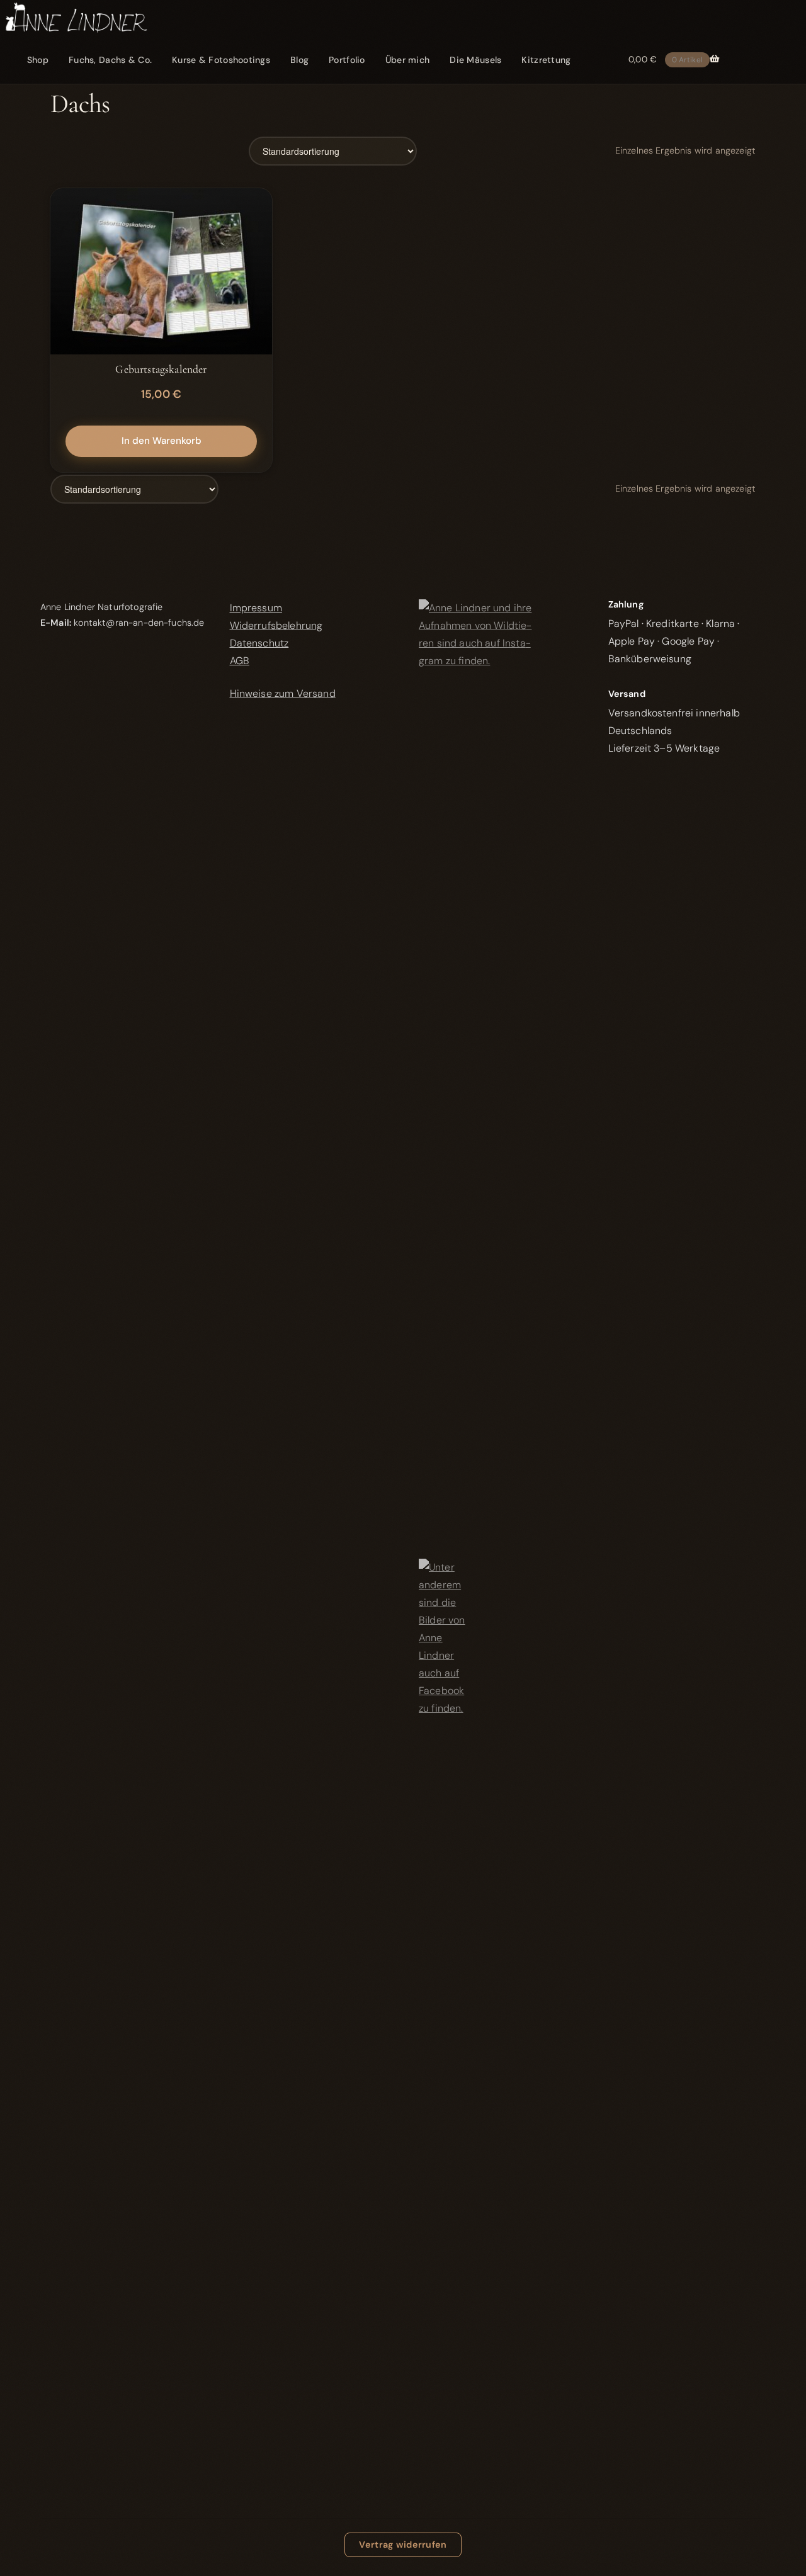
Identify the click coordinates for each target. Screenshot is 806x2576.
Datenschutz (259, 643)
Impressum (256, 608)
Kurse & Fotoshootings (221, 60)
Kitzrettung (546, 60)
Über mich (408, 60)
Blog (299, 60)
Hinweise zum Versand (283, 693)
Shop (38, 60)
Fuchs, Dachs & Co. (110, 60)
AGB (240, 661)
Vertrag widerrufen (403, 2545)
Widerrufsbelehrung (276, 625)
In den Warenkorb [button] (162, 441)
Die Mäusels (475, 60)
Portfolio (347, 60)
